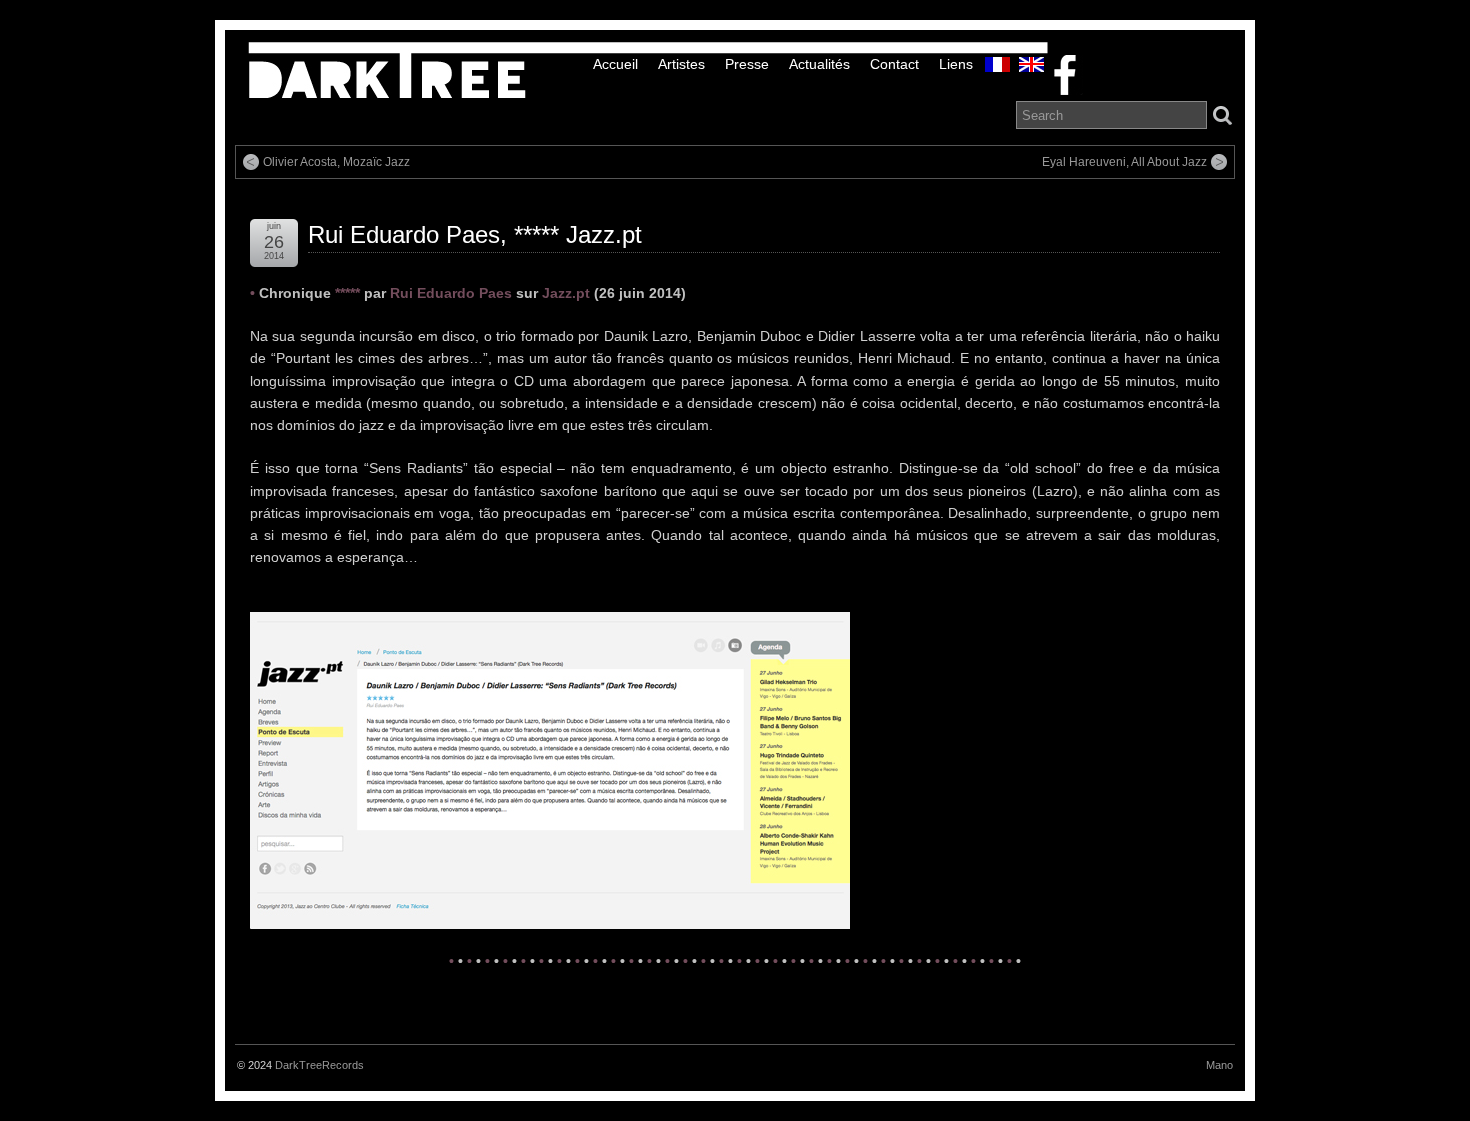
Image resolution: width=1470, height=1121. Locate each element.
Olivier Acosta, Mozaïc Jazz (336, 162)
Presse (747, 64)
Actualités (819, 64)
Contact (894, 64)
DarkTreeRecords (319, 1065)
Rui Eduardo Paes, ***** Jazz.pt (475, 234)
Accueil (615, 64)
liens (956, 64)
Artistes (681, 64)
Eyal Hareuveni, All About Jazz (1124, 162)
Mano (1219, 1065)
